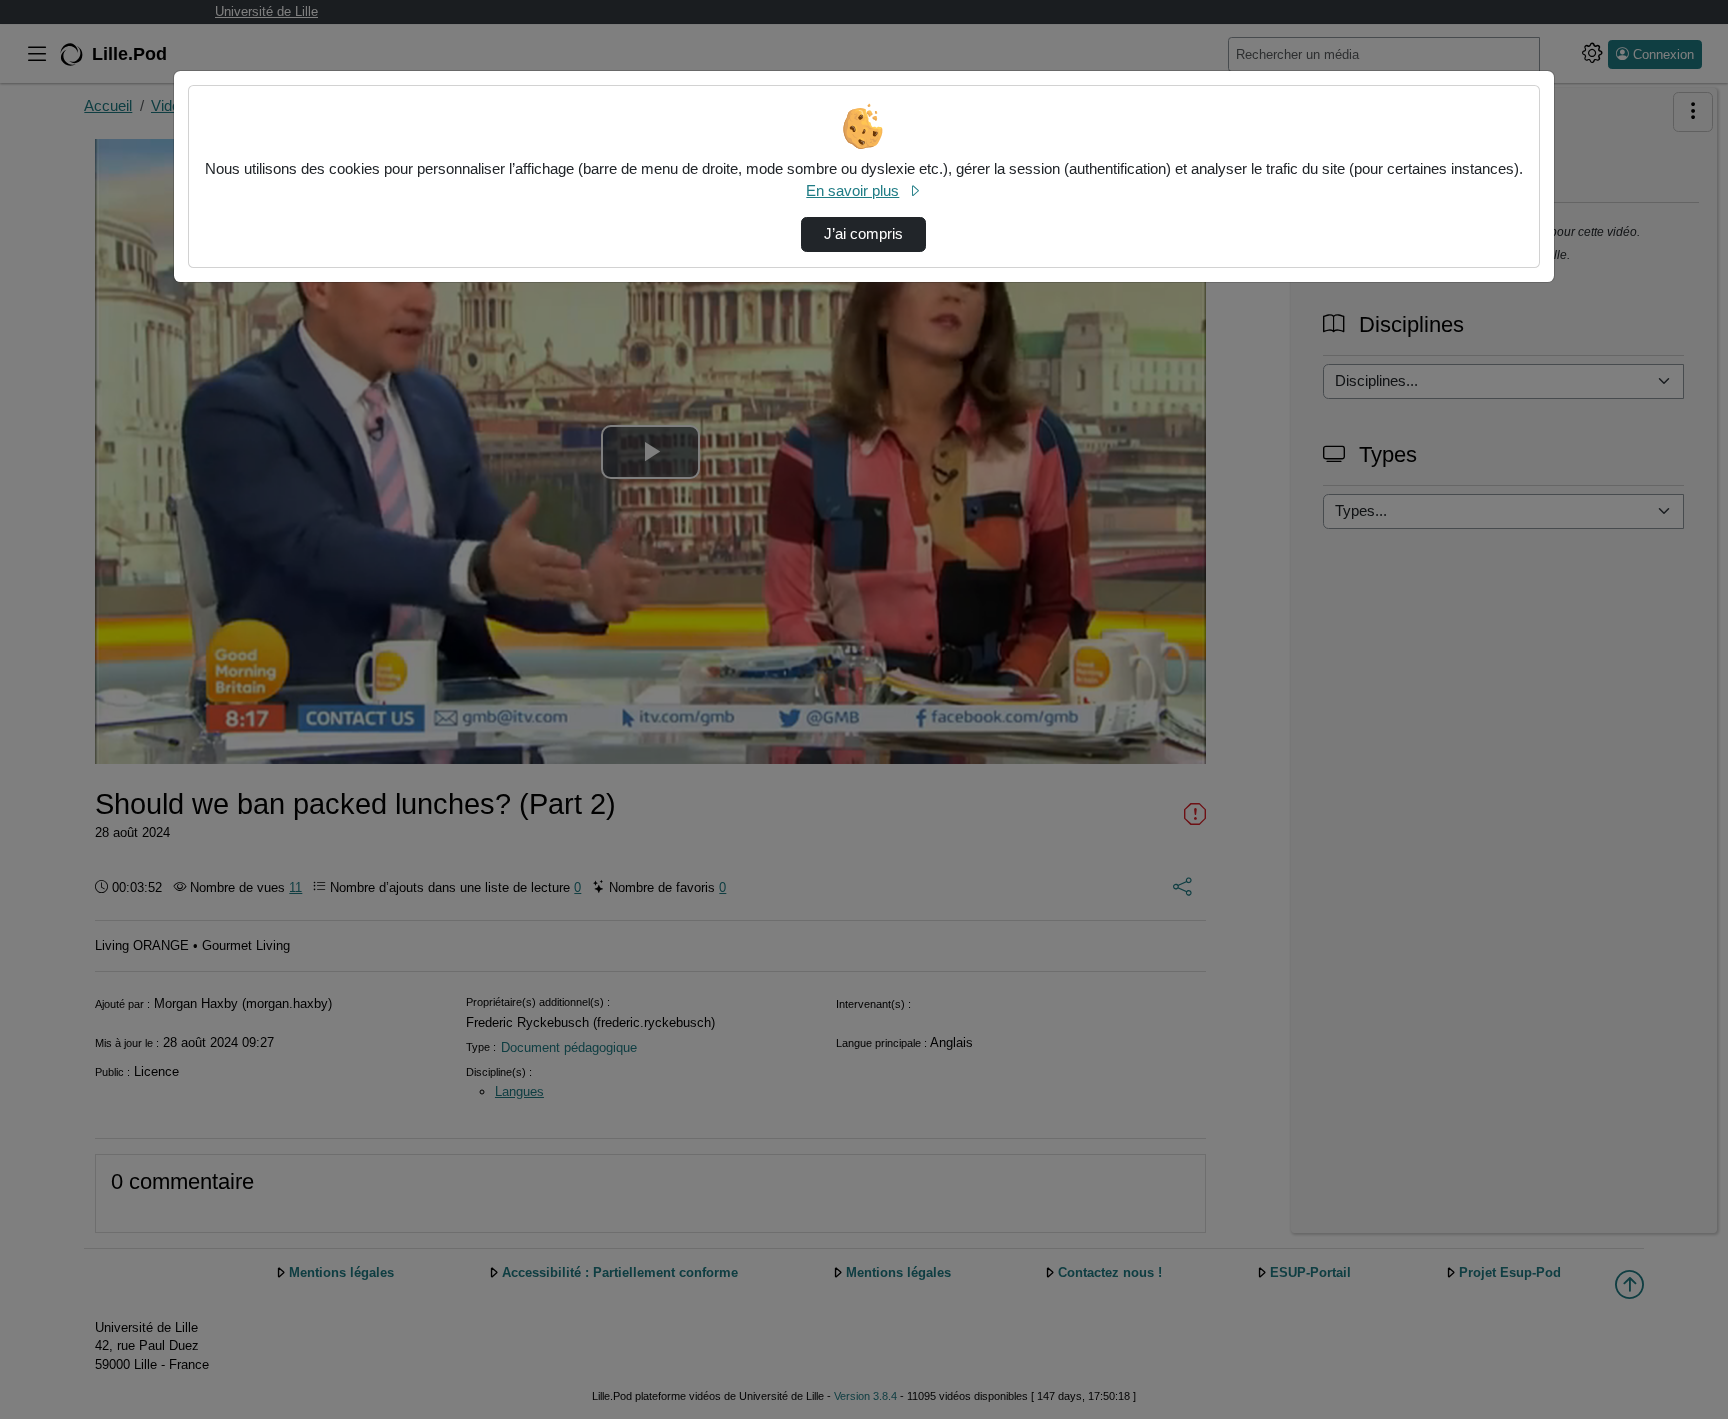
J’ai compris (863, 234)
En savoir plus (852, 191)
